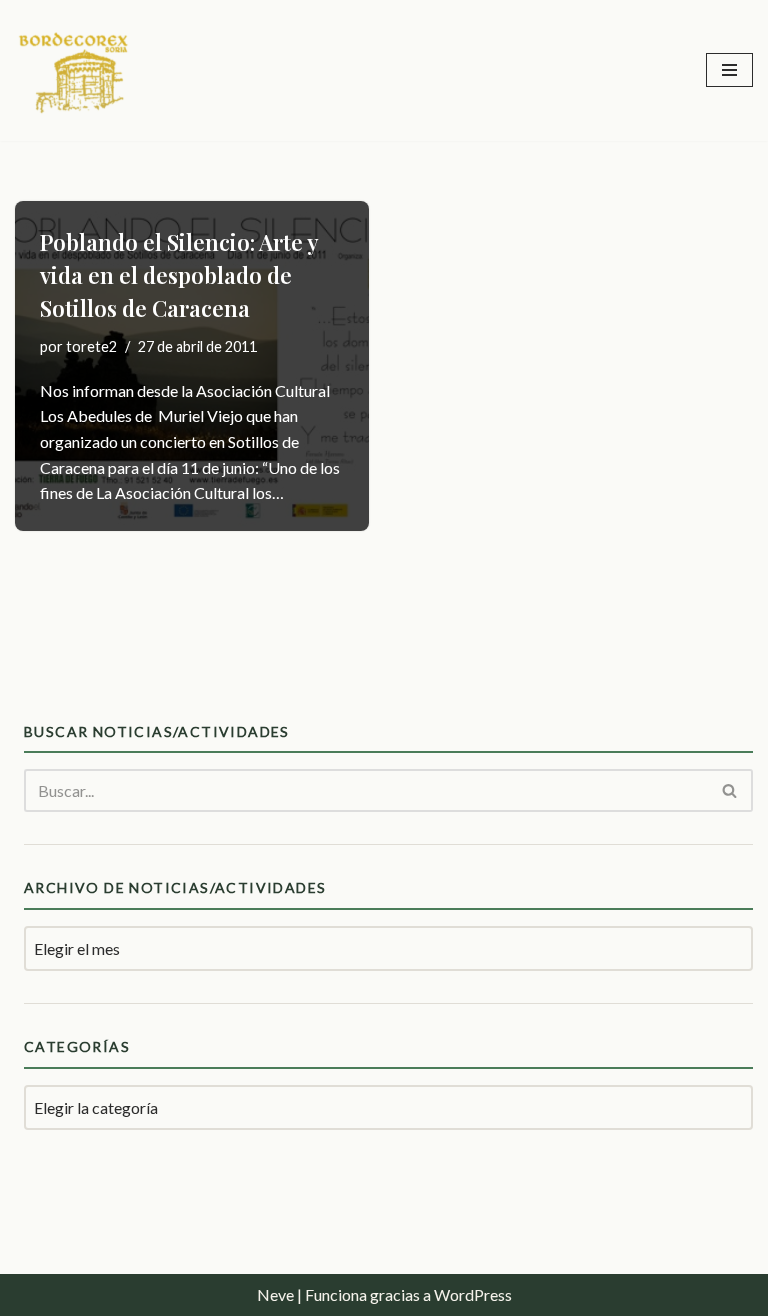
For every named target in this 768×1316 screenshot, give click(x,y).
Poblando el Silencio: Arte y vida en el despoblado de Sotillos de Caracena (179, 275)
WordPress (473, 1294)
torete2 (91, 346)
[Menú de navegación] (729, 70)
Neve (275, 1294)
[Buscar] (730, 790)
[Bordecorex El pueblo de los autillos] (75, 70)
